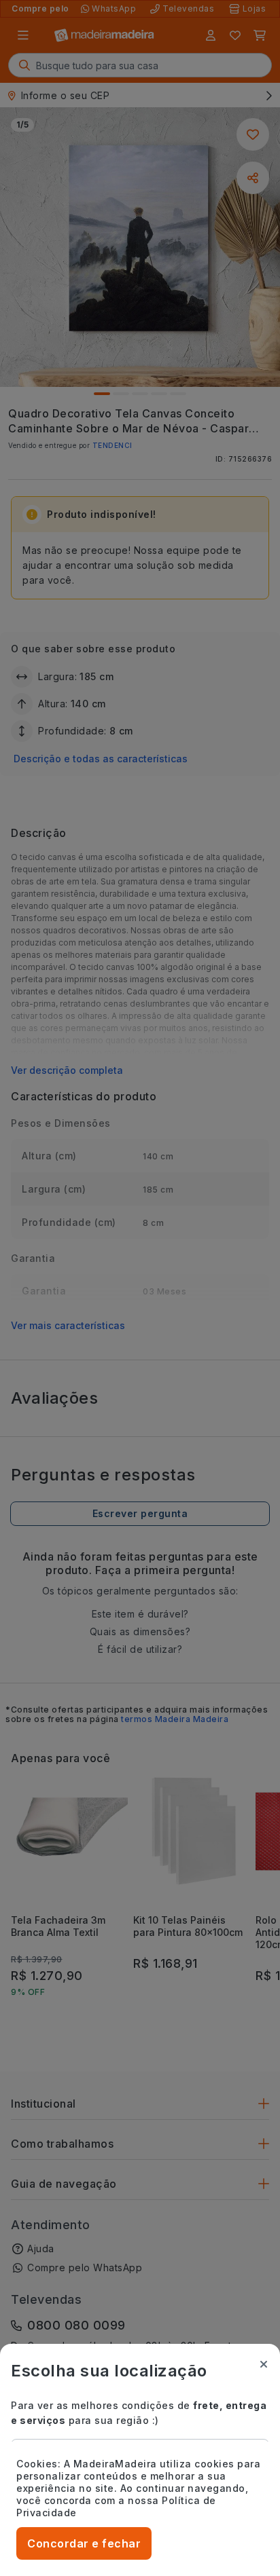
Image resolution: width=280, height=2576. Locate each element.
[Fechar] (264, 2364)
